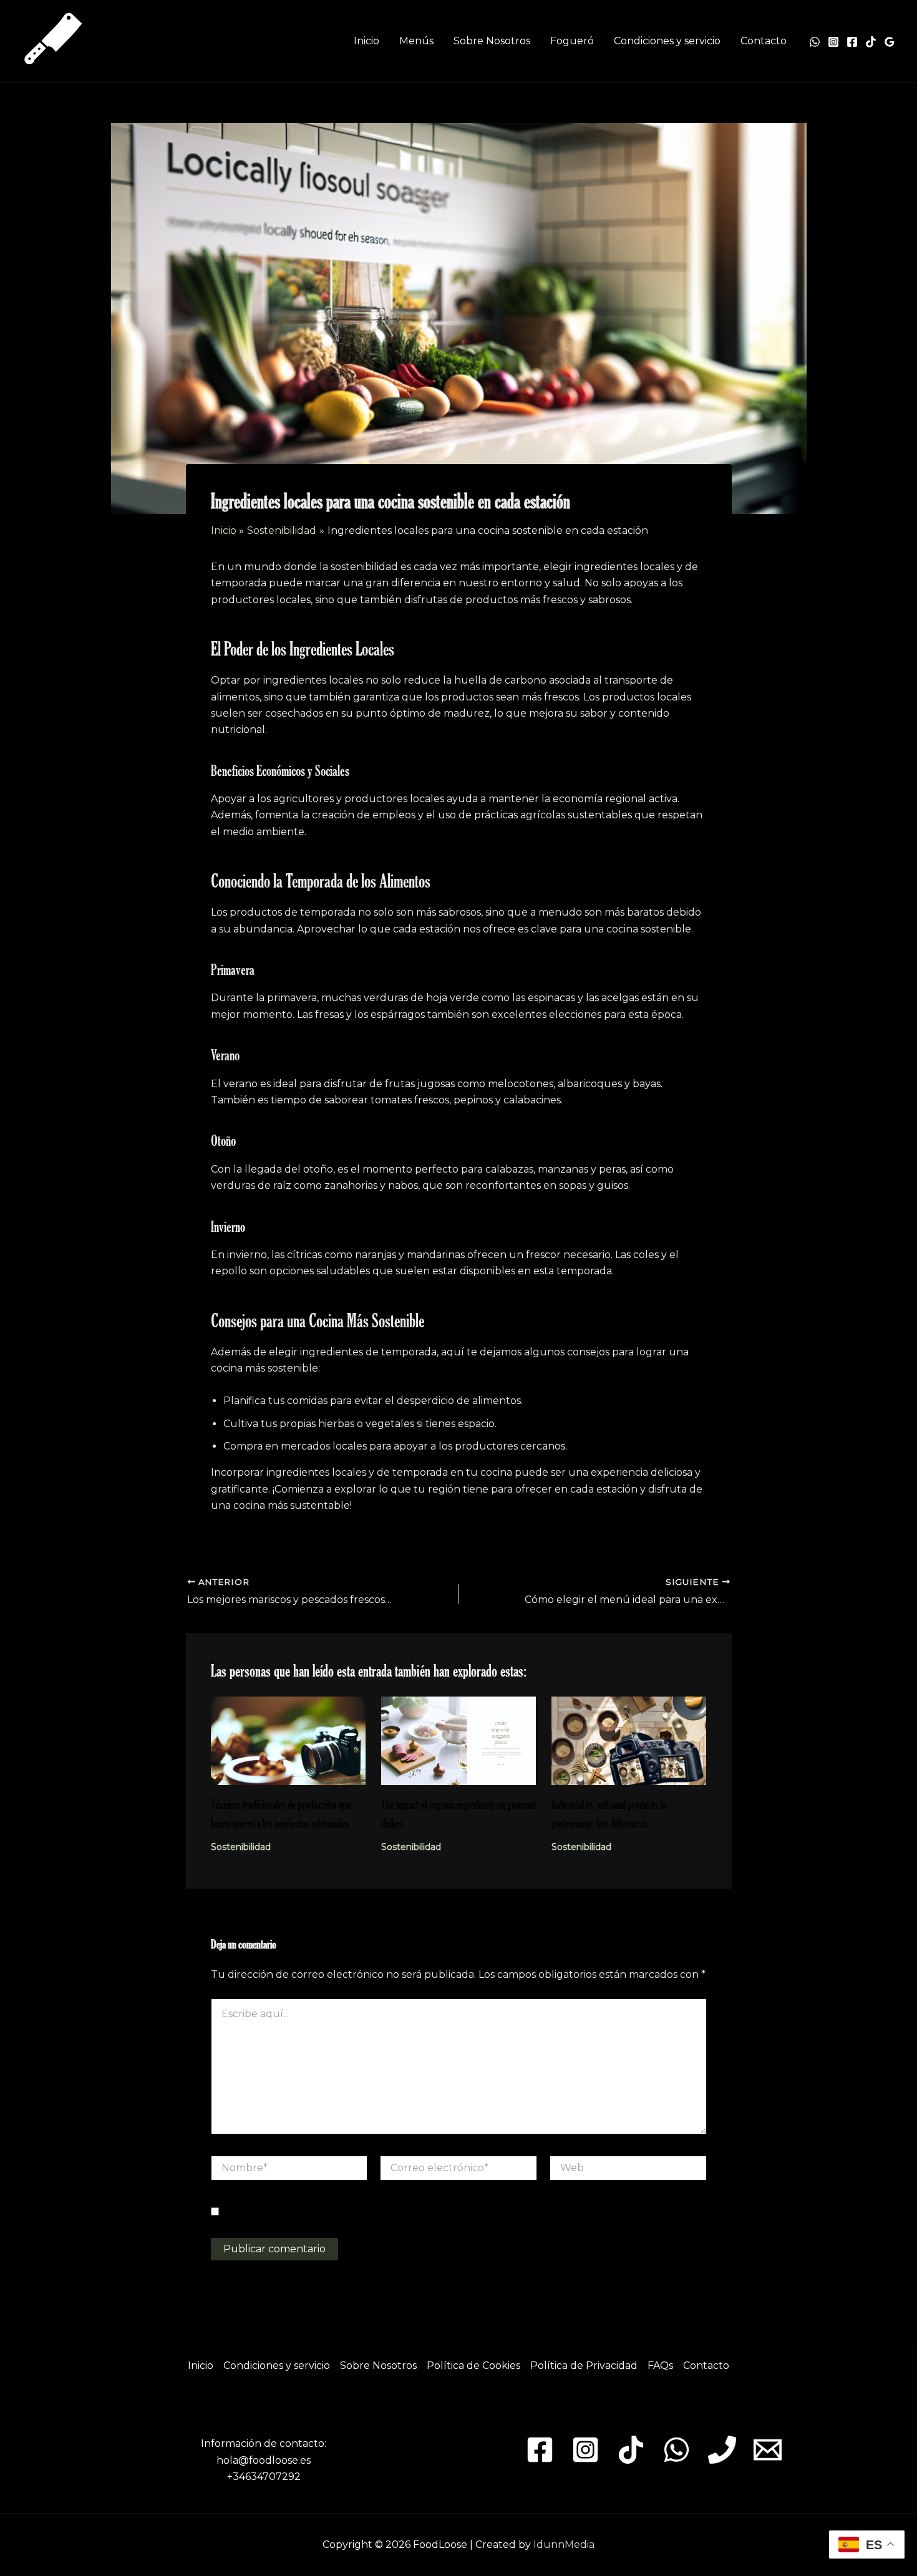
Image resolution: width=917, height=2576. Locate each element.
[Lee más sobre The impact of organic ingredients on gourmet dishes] (458, 1740)
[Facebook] (852, 42)
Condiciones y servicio (667, 41)
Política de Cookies (473, 2365)
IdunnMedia (564, 2545)
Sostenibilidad (241, 1847)
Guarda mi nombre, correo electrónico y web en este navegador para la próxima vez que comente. (442, 2212)
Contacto (764, 41)
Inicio (366, 41)
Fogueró (572, 41)
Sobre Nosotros (492, 41)
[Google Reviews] (890, 42)
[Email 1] (768, 2450)
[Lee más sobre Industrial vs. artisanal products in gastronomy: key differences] (629, 1740)
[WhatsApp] (815, 42)
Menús (416, 41)
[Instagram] (833, 42)
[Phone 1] (722, 2450)
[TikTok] (871, 42)
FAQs (660, 2365)
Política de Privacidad (584, 2365)
